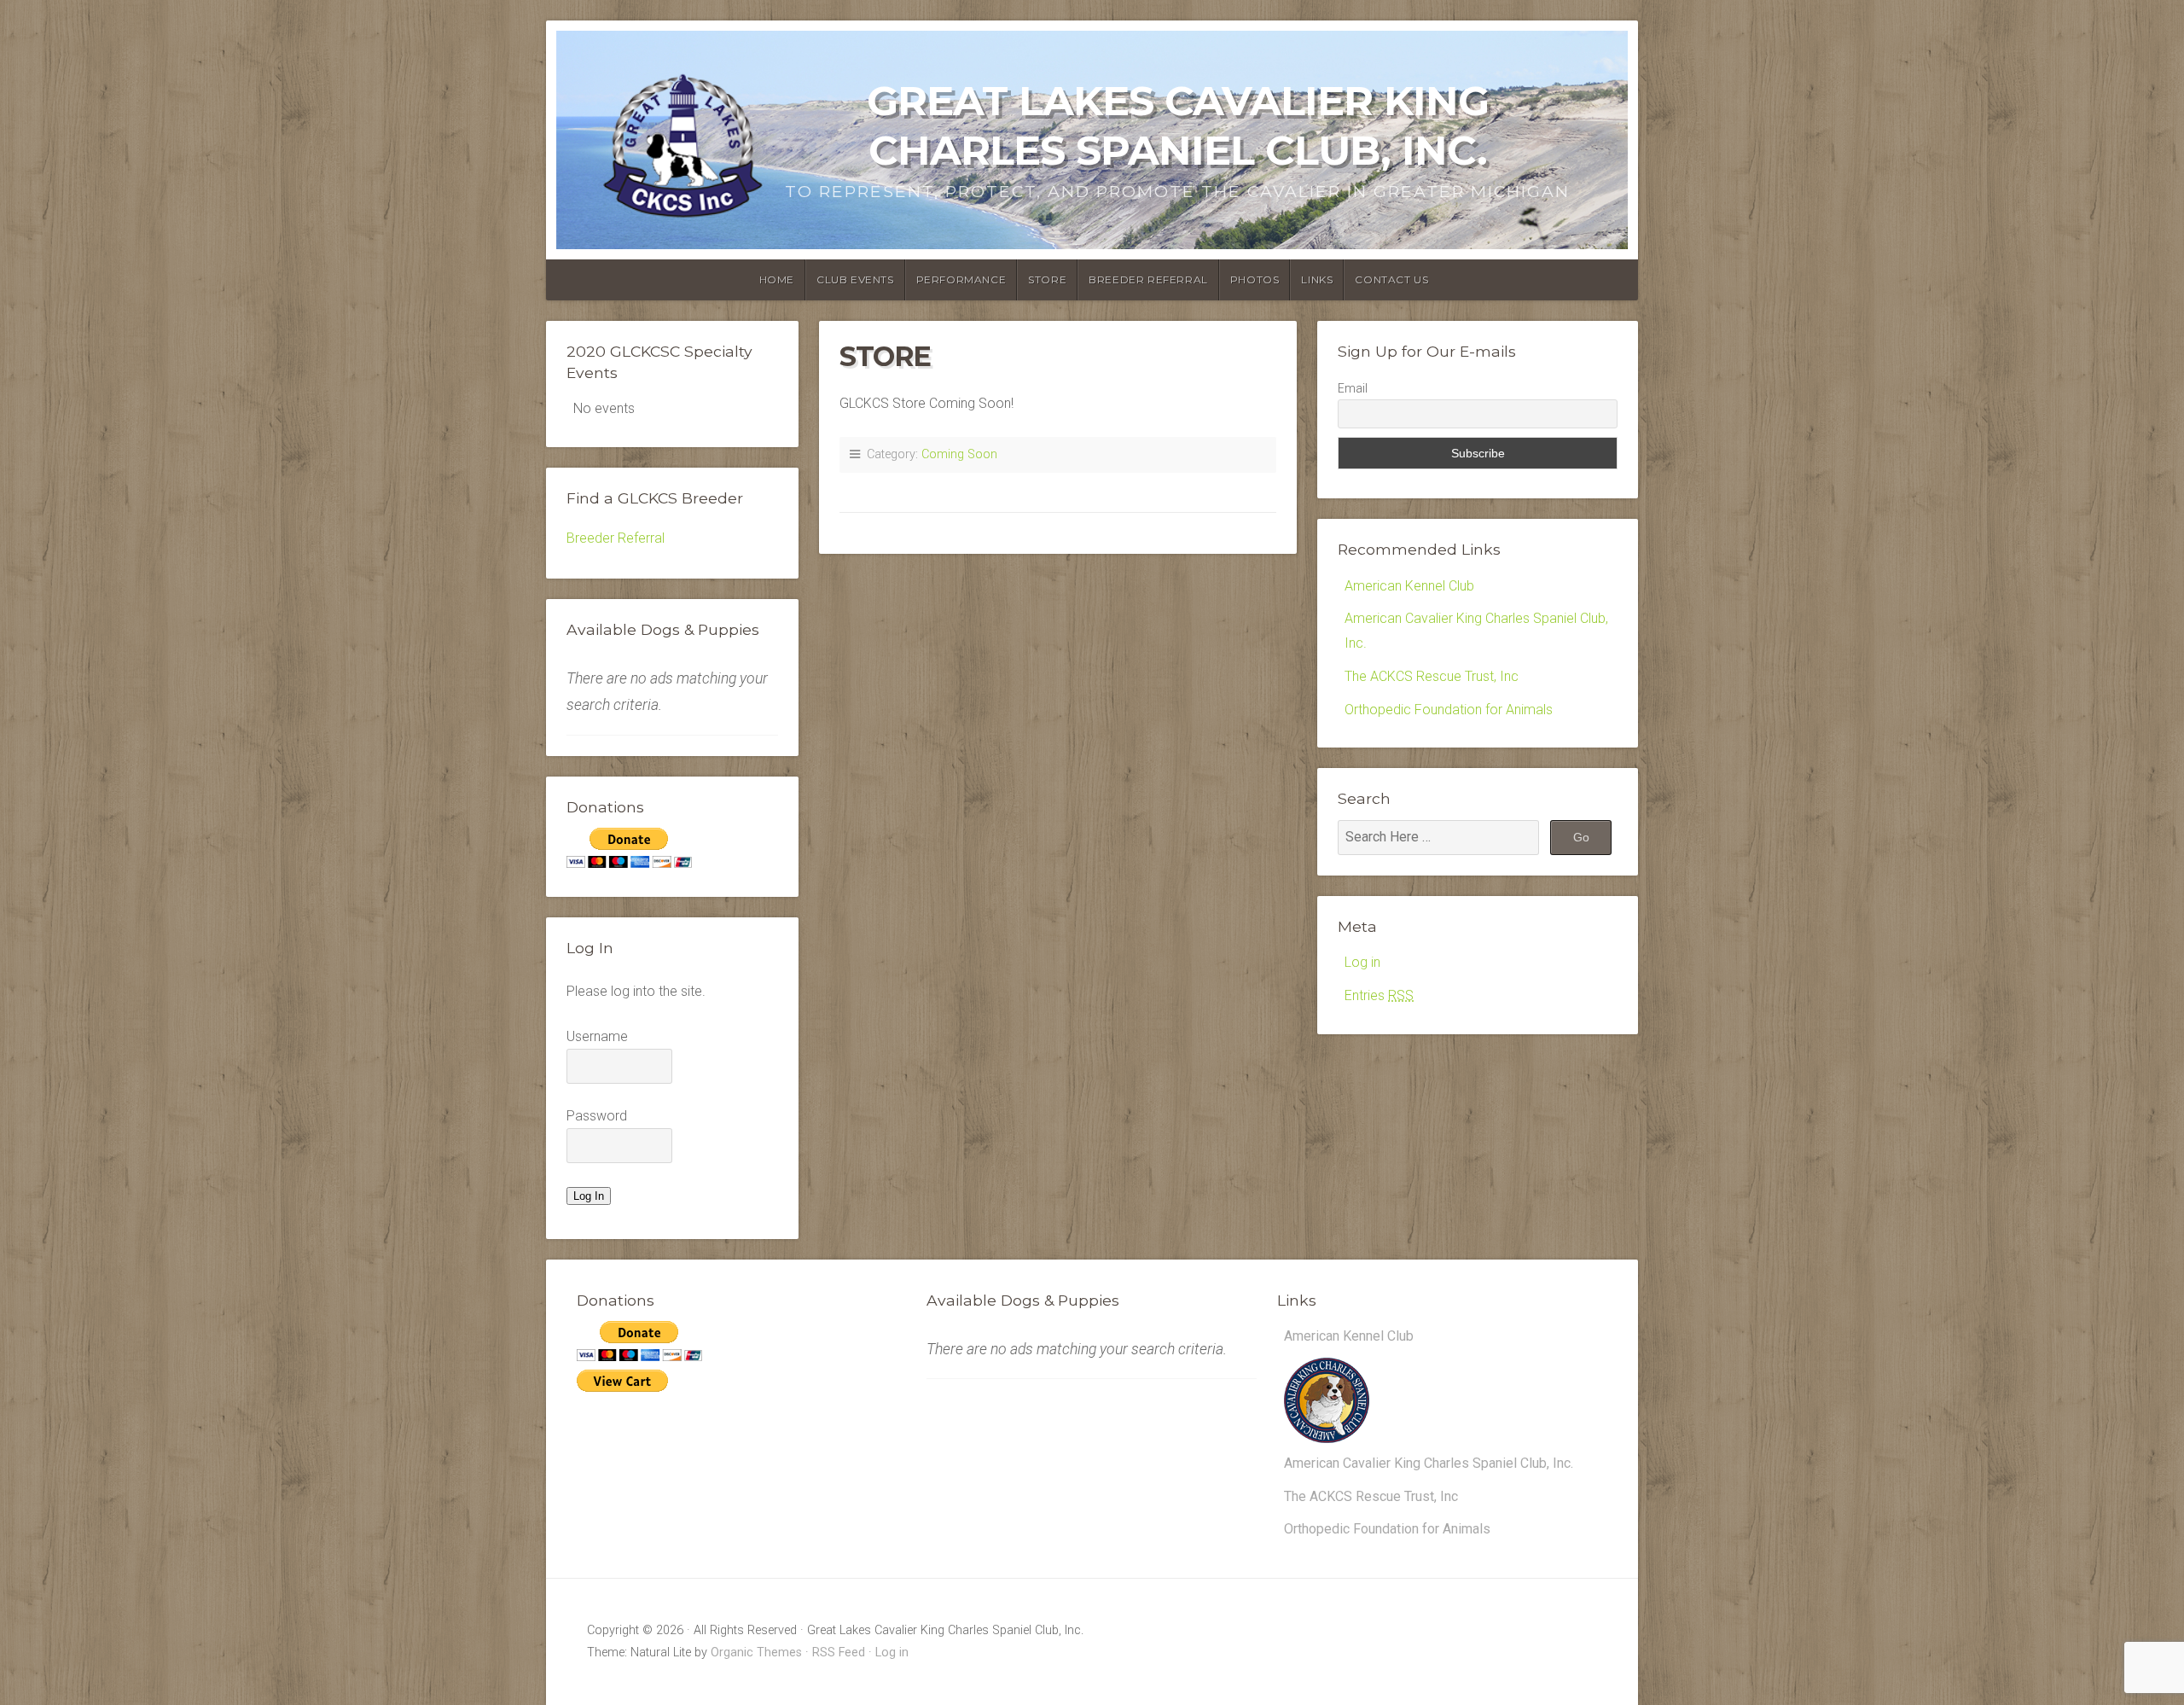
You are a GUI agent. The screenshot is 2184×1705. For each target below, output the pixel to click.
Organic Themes (756, 1653)
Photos (1255, 279)
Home (777, 279)
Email (1353, 388)
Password (597, 1116)
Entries (1379, 995)
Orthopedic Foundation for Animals (1449, 710)
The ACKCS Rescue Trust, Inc (1432, 676)
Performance (961, 279)
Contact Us (1391, 279)
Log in (1362, 962)
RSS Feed (839, 1653)
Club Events (855, 279)
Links (1317, 279)
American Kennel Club (1409, 586)
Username (597, 1036)
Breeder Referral (1148, 279)
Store (1047, 279)
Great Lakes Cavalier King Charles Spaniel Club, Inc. (1178, 125)
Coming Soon (959, 454)
